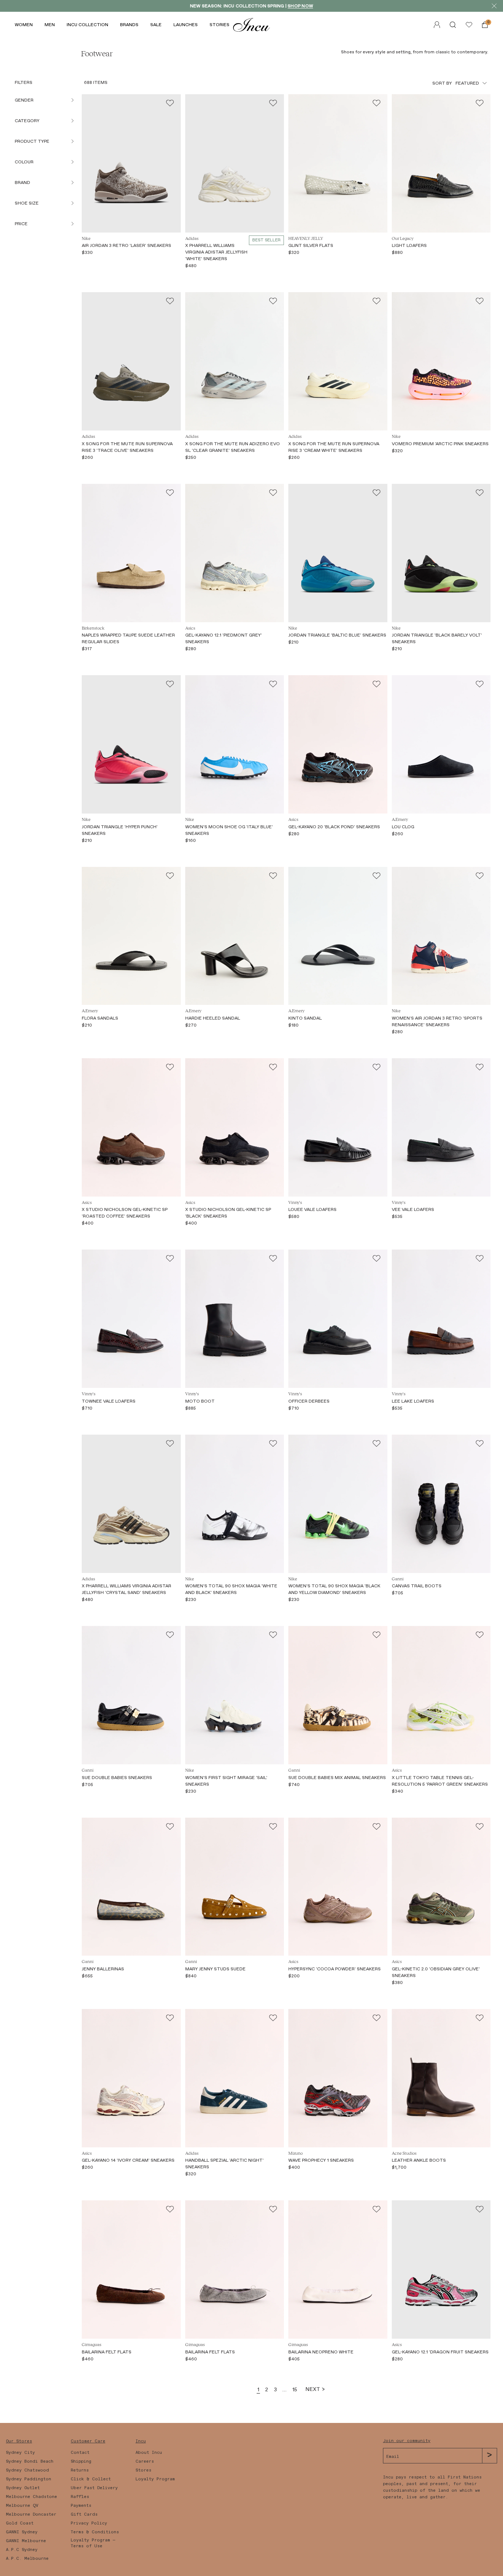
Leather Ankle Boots (419, 2160)
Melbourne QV (22, 2505)
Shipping (81, 2461)
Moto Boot (200, 1401)
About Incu (149, 2452)
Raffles (80, 2497)
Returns (80, 2470)
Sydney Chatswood (27, 2470)
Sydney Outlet (23, 2488)
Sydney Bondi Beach (30, 2461)
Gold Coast (20, 2523)
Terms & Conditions (95, 2532)
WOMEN (24, 25)
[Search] (453, 25)
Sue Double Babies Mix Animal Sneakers (337, 1778)
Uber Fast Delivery (94, 2488)
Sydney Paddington (29, 2479)
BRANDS (129, 25)
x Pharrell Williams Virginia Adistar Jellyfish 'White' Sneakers (216, 252)
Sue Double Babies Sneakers (117, 1778)
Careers (145, 2461)
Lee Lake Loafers (413, 1401)
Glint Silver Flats (311, 245)
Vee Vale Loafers (413, 1209)
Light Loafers (409, 245)
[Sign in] (469, 25)
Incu (141, 2441)
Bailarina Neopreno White (321, 2352)
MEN (50, 25)
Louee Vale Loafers (312, 1209)
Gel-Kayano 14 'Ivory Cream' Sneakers (128, 2160)
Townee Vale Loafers (109, 1401)
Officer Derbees (309, 1401)
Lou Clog (403, 827)
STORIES (219, 25)
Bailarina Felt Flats (107, 2352)
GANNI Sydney (22, 2532)
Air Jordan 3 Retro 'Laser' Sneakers (126, 245)
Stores (143, 2470)
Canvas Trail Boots (417, 1586)
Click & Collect (91, 2479)
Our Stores (19, 2441)
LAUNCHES (186, 25)
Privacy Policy (89, 2523)
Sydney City (20, 2452)
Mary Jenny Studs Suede (215, 1969)
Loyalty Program (155, 2479)
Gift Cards (84, 2514)
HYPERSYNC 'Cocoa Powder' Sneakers (335, 1969)
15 (295, 2389)
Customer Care (88, 2441)
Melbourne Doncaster (31, 2514)
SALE (156, 25)
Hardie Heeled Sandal (213, 1018)
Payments (81, 2505)
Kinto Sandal (305, 1018)
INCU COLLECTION (87, 25)
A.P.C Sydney (22, 2550)
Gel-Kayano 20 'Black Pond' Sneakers (334, 827)
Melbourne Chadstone (31, 2497)
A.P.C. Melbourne (27, 2558)
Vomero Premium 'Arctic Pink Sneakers (440, 444)
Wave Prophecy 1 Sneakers (321, 2160)
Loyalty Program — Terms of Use (93, 2543)
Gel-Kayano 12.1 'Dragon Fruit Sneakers (440, 2352)
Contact (80, 2452)
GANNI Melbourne (26, 2541)
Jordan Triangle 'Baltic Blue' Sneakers (337, 635)
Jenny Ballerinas (103, 1969)
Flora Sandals (100, 1018)
